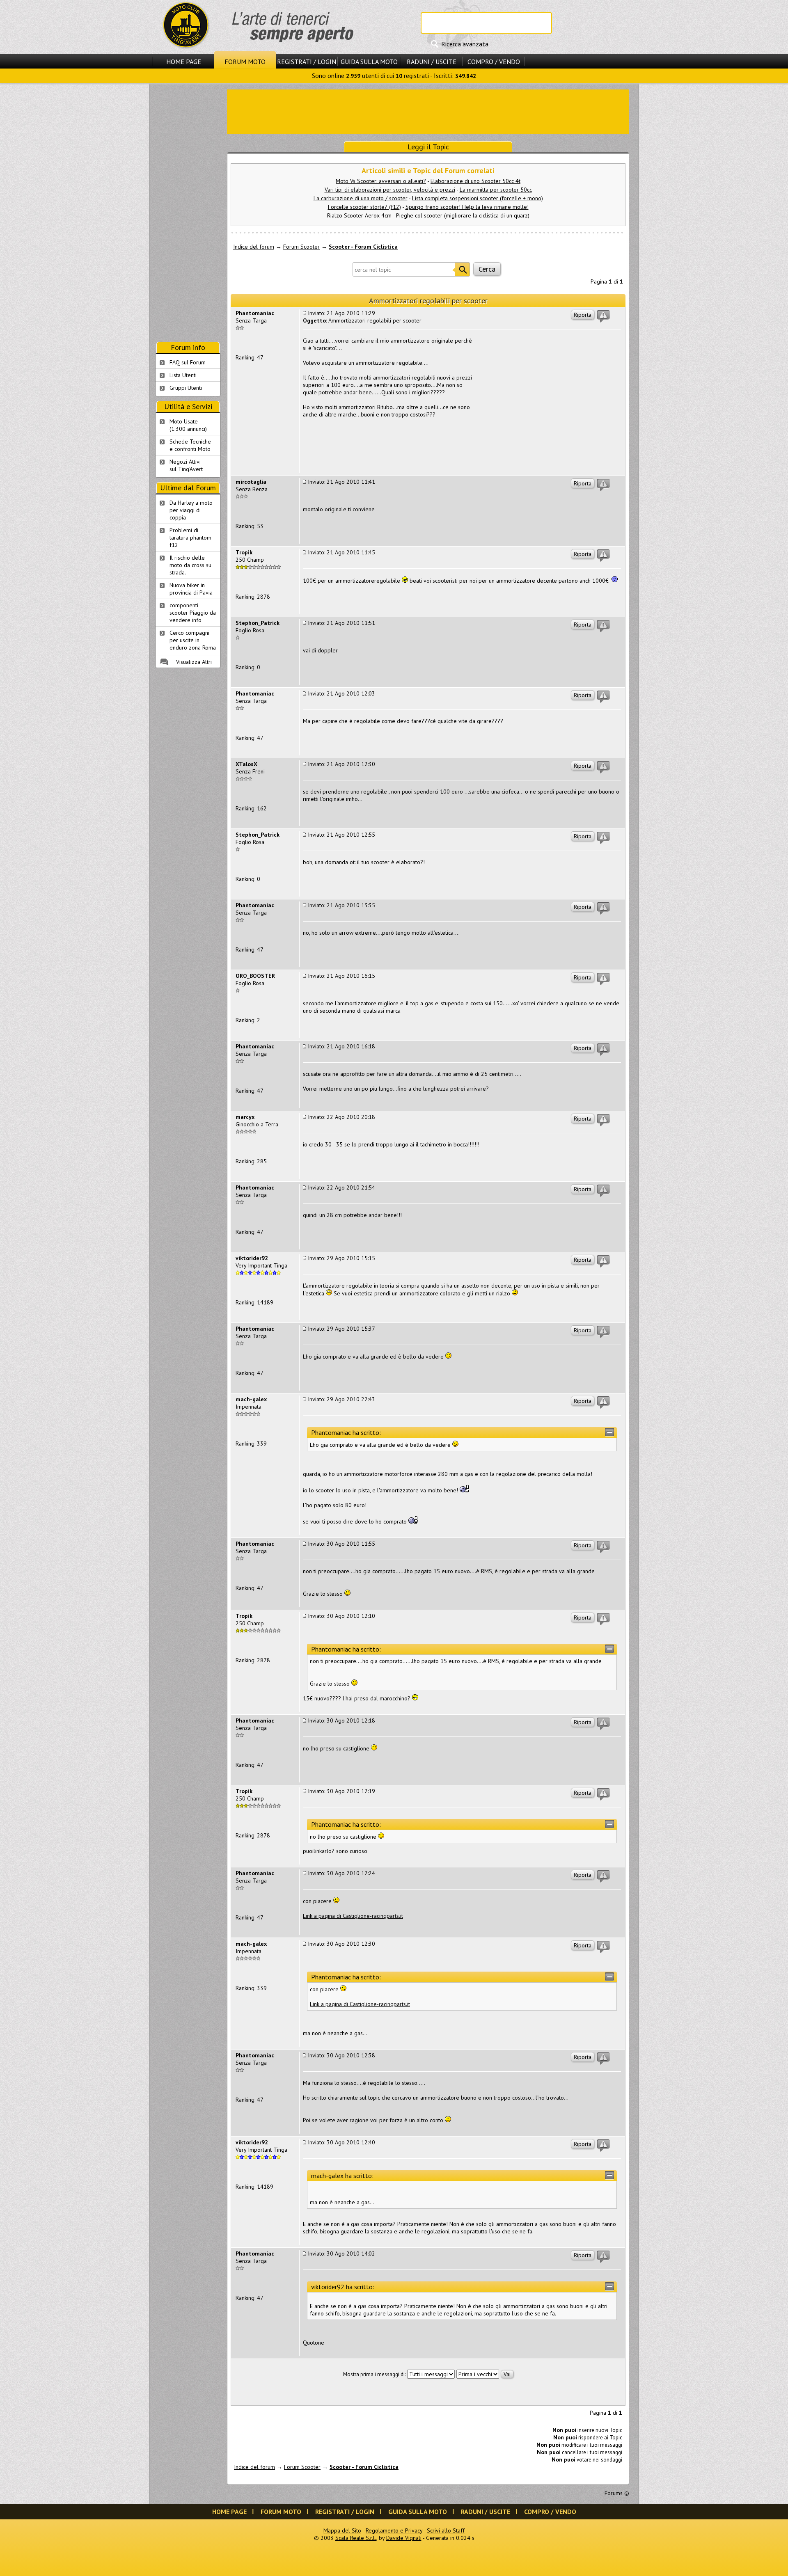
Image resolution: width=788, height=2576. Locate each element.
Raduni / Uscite (432, 62)
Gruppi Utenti (186, 388)
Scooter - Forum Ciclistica (363, 247)
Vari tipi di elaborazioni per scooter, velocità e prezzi (390, 190)
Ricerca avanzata (465, 44)
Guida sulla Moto (369, 62)
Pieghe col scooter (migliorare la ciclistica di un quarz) (463, 215)
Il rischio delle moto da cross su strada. (190, 565)
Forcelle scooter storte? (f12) (364, 207)
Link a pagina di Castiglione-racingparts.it (353, 1916)
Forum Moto (245, 62)
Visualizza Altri (194, 662)
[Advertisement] (428, 111)
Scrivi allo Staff (446, 2530)
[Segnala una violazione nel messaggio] (603, 316)
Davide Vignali (404, 2538)
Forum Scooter (301, 247)
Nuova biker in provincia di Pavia (191, 589)
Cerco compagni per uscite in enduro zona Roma (193, 640)
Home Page (184, 62)
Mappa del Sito (342, 2530)
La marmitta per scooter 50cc (496, 190)
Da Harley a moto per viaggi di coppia (191, 510)
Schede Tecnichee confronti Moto (190, 445)
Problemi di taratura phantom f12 (190, 538)
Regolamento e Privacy (394, 2530)
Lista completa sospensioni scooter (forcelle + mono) (478, 198)
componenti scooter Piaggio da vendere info (193, 613)
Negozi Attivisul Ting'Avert (186, 465)
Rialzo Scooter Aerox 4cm (359, 215)
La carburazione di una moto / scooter (361, 198)
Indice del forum (254, 247)
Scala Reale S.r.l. (356, 2538)
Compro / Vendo (494, 62)
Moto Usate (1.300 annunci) (188, 425)
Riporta (583, 315)
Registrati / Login (307, 62)
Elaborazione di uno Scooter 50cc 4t (475, 181)
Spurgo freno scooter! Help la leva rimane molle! (467, 207)
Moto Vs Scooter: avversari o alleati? (381, 181)
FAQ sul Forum (188, 362)
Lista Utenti (183, 375)
